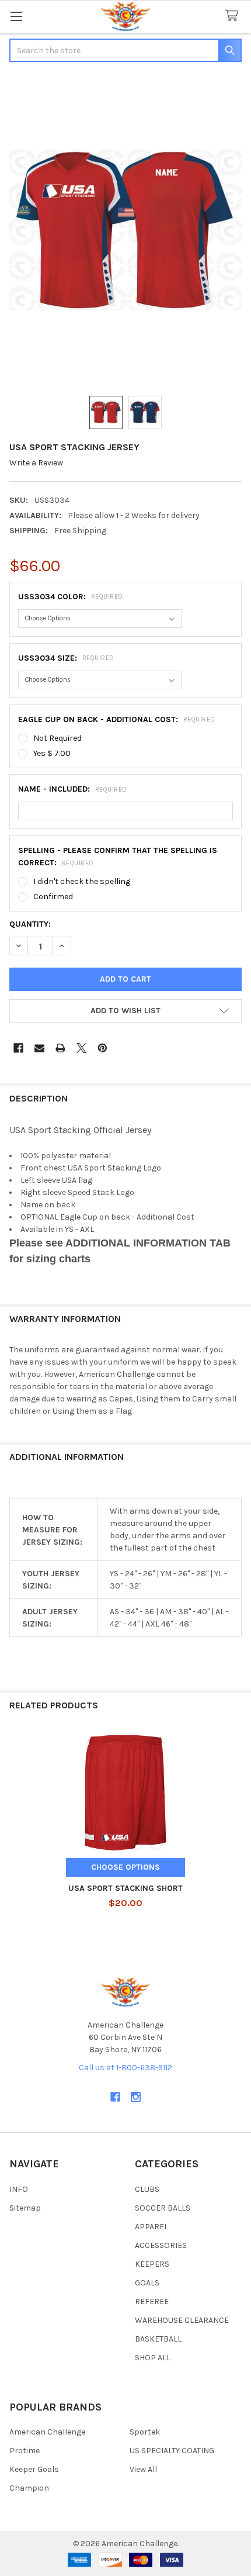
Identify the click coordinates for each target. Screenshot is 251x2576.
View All (143, 2469)
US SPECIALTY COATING (172, 2451)
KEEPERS (152, 2264)
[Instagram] (136, 2097)
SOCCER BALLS (163, 2208)
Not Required (57, 738)
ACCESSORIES (161, 2245)
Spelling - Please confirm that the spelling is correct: (118, 857)
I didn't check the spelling (82, 881)
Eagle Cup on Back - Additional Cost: (117, 719)
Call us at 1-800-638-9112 (125, 2068)
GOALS (147, 2283)
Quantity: (30, 924)
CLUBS (147, 2189)
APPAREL (151, 2227)
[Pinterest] (102, 1048)
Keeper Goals (34, 2469)
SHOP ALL (153, 2358)
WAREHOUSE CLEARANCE (182, 2320)
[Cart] (234, 16)
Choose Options (125, 1867)
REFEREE (152, 2302)
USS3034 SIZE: (66, 658)
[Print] (60, 1048)
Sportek (145, 2432)
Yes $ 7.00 (52, 753)
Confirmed (53, 897)
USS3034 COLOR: (71, 597)
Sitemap (25, 2208)
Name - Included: (73, 789)
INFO (19, 2189)
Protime (25, 2451)
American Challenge (47, 2432)
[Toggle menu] (16, 16)
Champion (29, 2488)
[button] (125, 1011)
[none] (125, 230)
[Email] (39, 1048)
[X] (81, 1048)
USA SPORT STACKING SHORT (125, 1888)
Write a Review (36, 463)
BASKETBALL (158, 2339)
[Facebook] (18, 1048)
